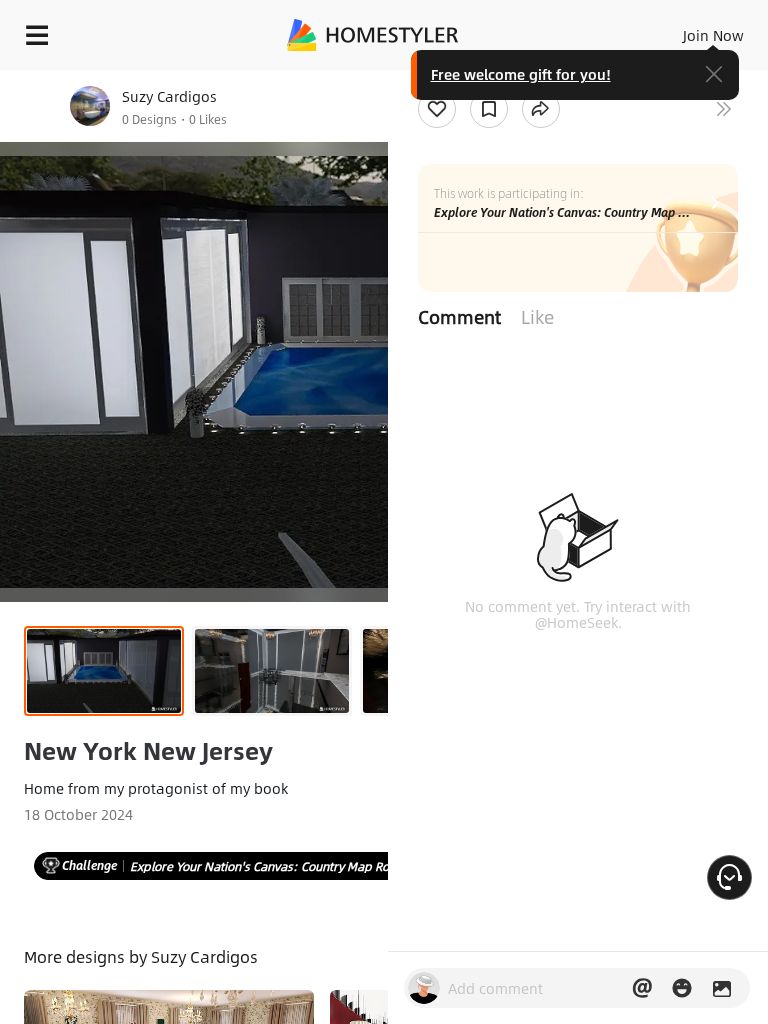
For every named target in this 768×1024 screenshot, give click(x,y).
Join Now (713, 35)
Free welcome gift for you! (521, 74)
